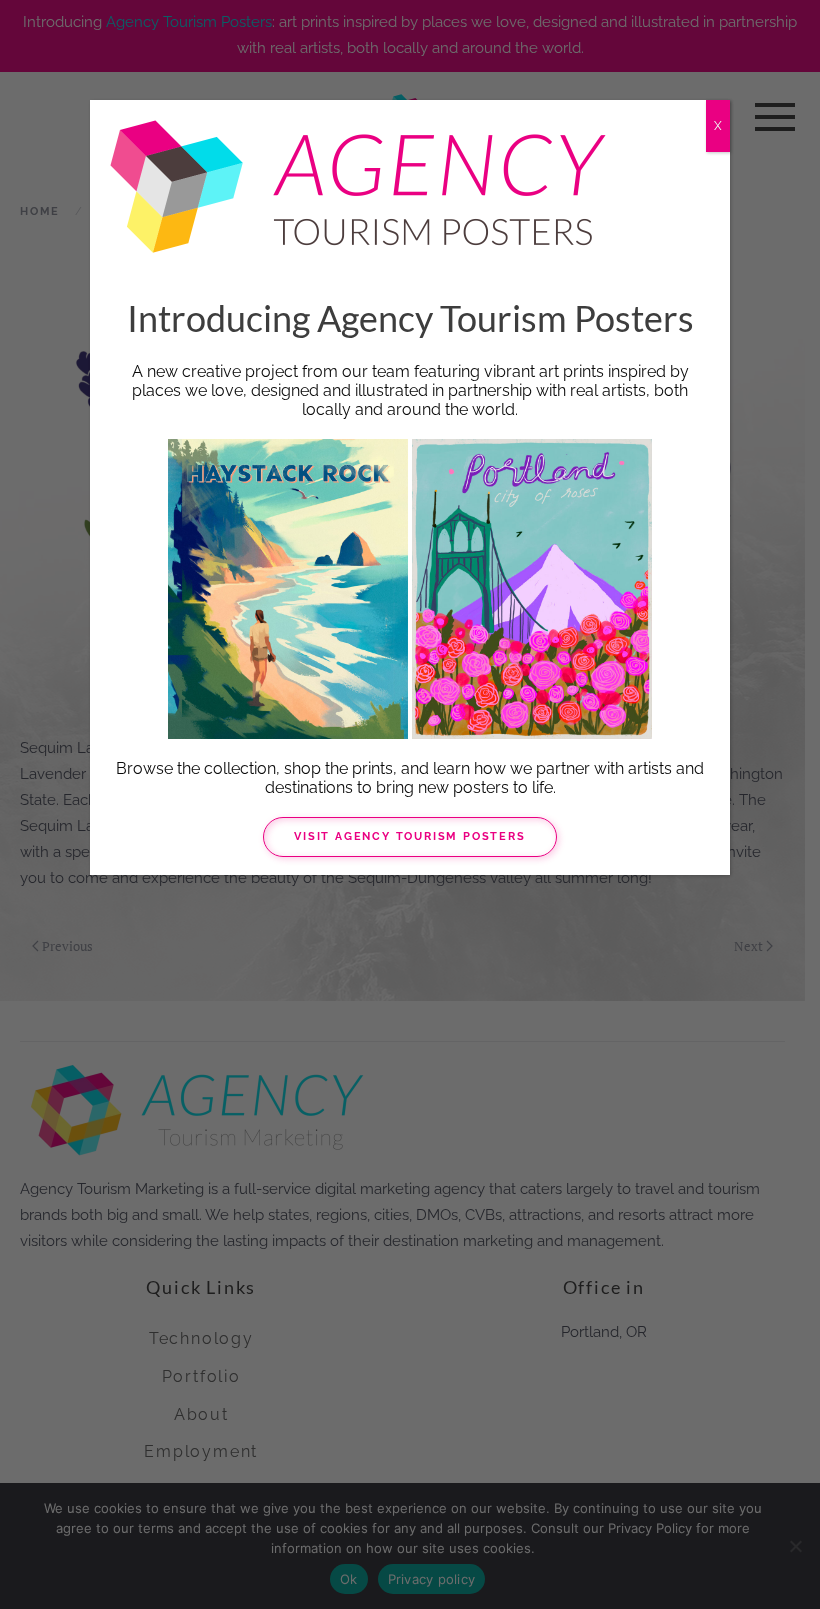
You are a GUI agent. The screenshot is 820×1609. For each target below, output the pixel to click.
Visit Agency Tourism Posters (409, 836)
